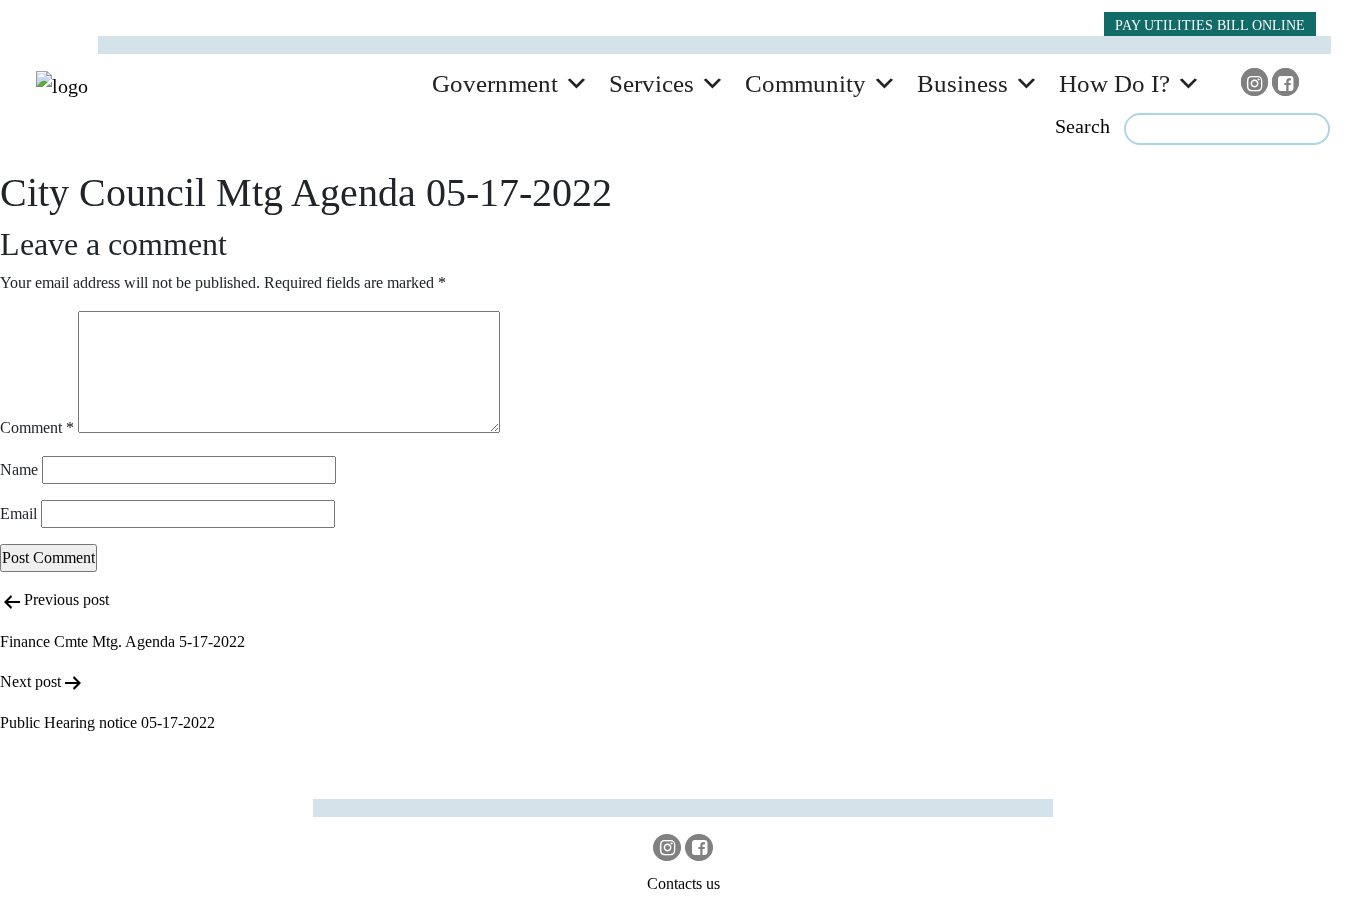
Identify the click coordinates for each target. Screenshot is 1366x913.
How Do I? (1114, 83)
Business (962, 83)
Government (495, 83)
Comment (37, 427)
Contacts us (683, 883)
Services (651, 83)
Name (19, 469)
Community (805, 83)
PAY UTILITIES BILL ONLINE (1210, 25)
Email (18, 513)
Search (1082, 126)
